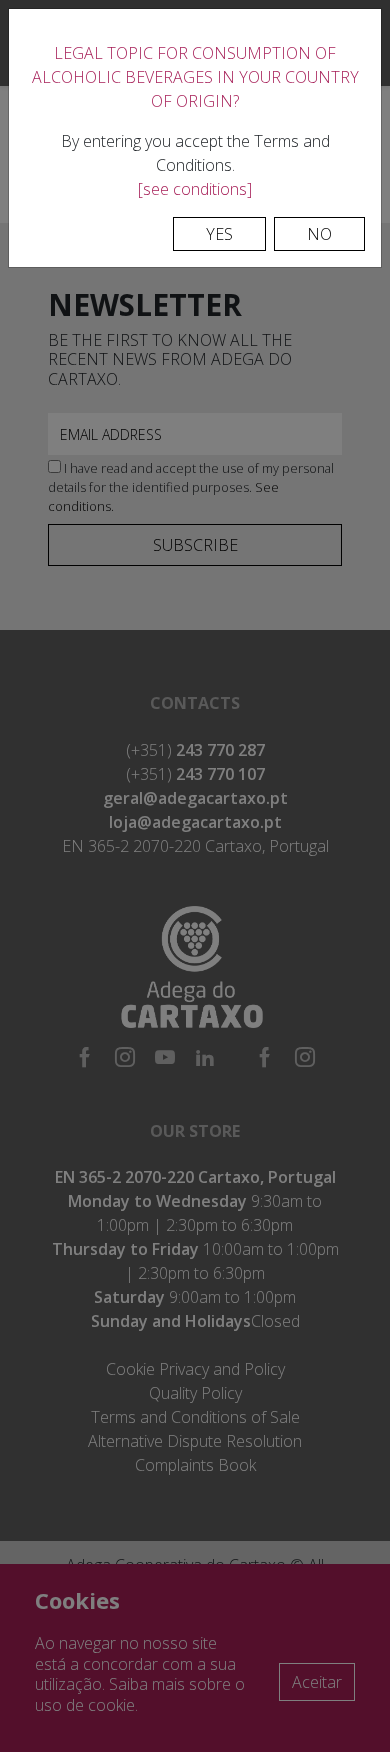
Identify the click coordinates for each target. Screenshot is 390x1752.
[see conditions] (195, 189)
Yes (219, 234)
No (319, 234)
